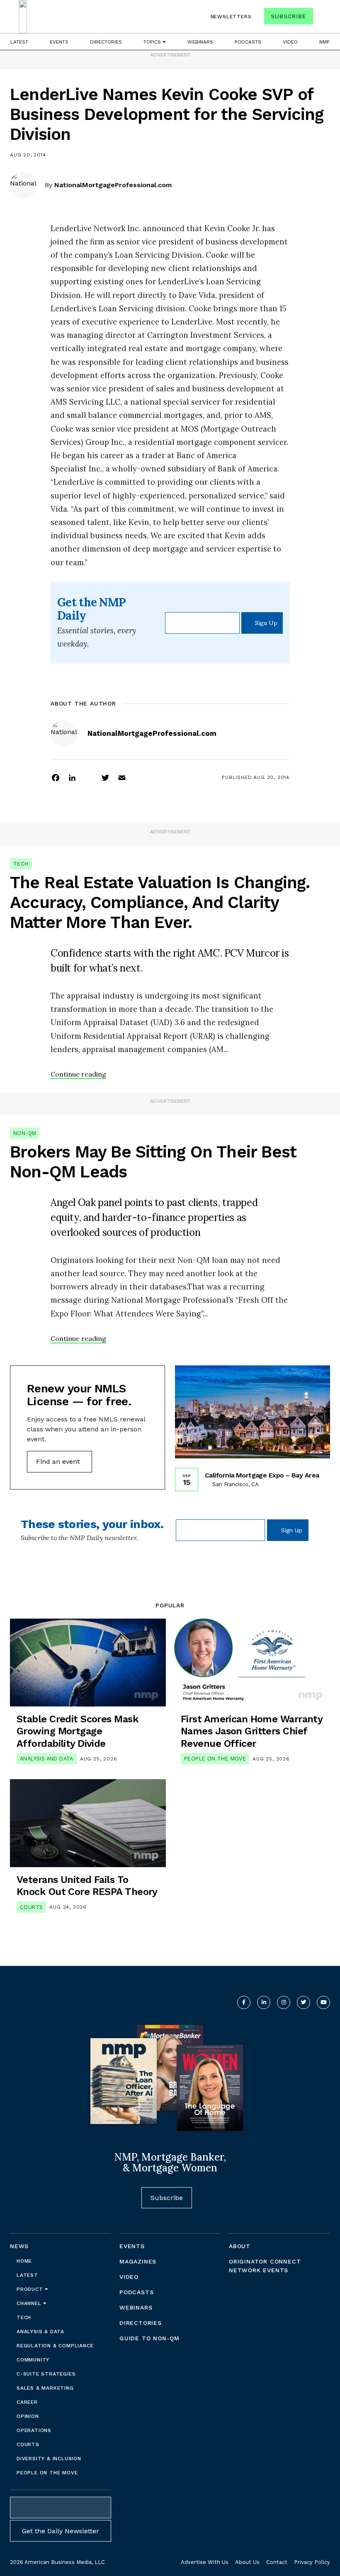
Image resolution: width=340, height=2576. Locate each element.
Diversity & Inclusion (49, 2459)
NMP (324, 42)
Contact (277, 2562)
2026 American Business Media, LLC (57, 2562)
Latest (19, 42)
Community (33, 2360)
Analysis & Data (40, 2332)
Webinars (200, 42)
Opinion (28, 2416)
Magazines (138, 2261)
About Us (247, 2562)
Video (290, 42)
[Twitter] (105, 777)
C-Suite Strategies (46, 2374)
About (240, 2246)
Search (323, 18)
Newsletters (231, 17)
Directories (106, 42)
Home (24, 2261)
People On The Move (215, 1759)
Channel (30, 2303)
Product (31, 2289)
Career (27, 2402)
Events (59, 42)
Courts (31, 1907)
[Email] (122, 777)
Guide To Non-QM (149, 2338)
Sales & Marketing (45, 2388)
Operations (34, 2430)
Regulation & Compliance (55, 2346)
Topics (153, 42)
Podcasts (248, 42)
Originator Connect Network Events (265, 2266)
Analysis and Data (47, 1759)
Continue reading (78, 1074)
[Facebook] (56, 777)
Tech (21, 864)
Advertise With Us (205, 2562)
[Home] (23, 17)
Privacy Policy (312, 2562)
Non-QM (25, 1133)
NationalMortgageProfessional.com (113, 185)
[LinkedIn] (72, 777)
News (19, 2246)
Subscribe (288, 16)
